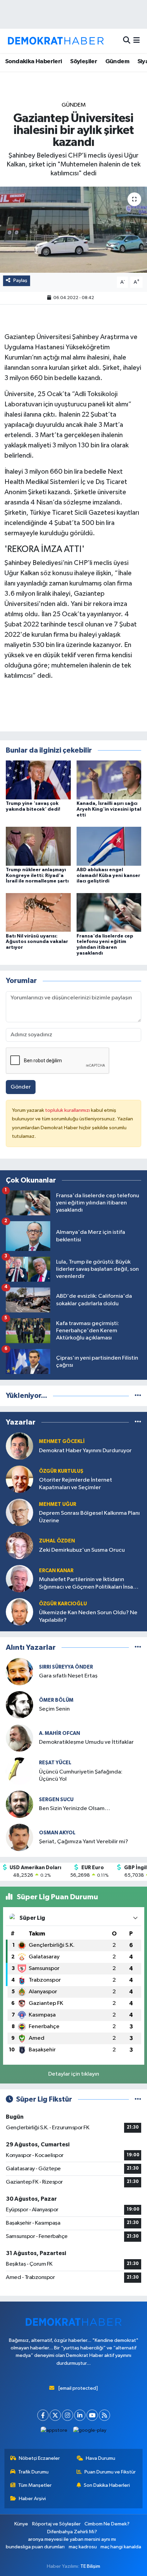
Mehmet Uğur (58, 1504)
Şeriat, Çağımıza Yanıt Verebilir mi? (84, 1842)
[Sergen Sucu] (19, 1804)
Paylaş (20, 280)
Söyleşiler (84, 62)
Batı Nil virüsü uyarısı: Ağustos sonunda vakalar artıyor (37, 942)
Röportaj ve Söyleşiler (56, 2524)
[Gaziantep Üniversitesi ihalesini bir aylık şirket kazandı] (73, 230)
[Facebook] (43, 2415)
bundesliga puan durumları (35, 2547)
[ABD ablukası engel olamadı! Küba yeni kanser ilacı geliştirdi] (109, 846)
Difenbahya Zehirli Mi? (72, 2532)
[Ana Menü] (137, 41)
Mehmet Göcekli (62, 1441)
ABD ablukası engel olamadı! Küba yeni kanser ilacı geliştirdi (108, 876)
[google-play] (90, 2432)
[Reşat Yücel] (19, 1771)
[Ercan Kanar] (19, 1579)
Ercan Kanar (56, 1571)
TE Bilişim (90, 2566)
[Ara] (127, 41)
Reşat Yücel (55, 1763)
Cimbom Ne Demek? (107, 2524)
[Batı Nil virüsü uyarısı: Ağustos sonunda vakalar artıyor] (38, 912)
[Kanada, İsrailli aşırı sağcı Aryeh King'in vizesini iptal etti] (109, 780)
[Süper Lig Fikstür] (138, 2099)
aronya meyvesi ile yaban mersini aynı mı (72, 2539)
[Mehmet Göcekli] (19, 1446)
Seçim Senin (54, 1709)
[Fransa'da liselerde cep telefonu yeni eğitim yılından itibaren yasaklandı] (109, 912)
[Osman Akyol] (19, 1837)
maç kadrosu (83, 2547)
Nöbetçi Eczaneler (39, 2458)
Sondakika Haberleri (34, 62)
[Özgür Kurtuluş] (19, 1479)
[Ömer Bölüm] (19, 1705)
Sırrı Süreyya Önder (66, 1667)
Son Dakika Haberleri (107, 2485)
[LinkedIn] (80, 2415)
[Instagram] (68, 2415)
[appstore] (54, 2432)
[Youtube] (92, 2415)
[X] (55, 2415)
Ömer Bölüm (56, 1700)
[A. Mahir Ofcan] (19, 1738)
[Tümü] (138, 1396)
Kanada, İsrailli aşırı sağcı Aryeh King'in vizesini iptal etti (109, 809)
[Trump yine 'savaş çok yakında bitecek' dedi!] (38, 780)
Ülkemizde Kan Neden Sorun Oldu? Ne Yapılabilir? (88, 1616)
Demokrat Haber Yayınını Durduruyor (85, 1451)
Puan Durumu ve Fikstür (110, 2472)
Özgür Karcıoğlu (63, 1604)
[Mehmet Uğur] (19, 1512)
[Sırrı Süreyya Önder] (19, 1671)
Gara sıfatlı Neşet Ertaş (68, 1676)
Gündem (117, 62)
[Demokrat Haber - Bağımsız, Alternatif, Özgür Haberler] (56, 41)
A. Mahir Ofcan (59, 1733)
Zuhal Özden (57, 1541)
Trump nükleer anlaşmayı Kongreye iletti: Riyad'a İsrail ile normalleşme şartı (37, 876)
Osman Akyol (57, 1833)
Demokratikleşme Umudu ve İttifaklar (86, 1742)
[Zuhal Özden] (19, 1545)
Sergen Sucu (56, 1800)
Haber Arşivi (32, 2499)
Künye (21, 2524)
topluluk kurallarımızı (68, 1110)
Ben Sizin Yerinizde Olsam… (75, 1809)
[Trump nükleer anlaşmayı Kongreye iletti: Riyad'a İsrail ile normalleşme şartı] (38, 846)
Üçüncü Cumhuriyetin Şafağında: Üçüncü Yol (81, 1776)
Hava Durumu (101, 2458)
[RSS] (104, 2415)
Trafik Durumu (33, 2472)
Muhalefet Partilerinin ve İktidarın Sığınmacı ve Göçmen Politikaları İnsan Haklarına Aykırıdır (88, 1584)
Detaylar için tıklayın (74, 2074)
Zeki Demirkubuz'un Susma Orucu (82, 1550)
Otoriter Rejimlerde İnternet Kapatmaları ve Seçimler (76, 1484)
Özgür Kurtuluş (61, 1471)
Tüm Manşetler (35, 2485)
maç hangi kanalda (121, 2547)
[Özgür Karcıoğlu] (19, 1612)
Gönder (21, 1087)
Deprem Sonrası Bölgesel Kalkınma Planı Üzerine (89, 1517)
